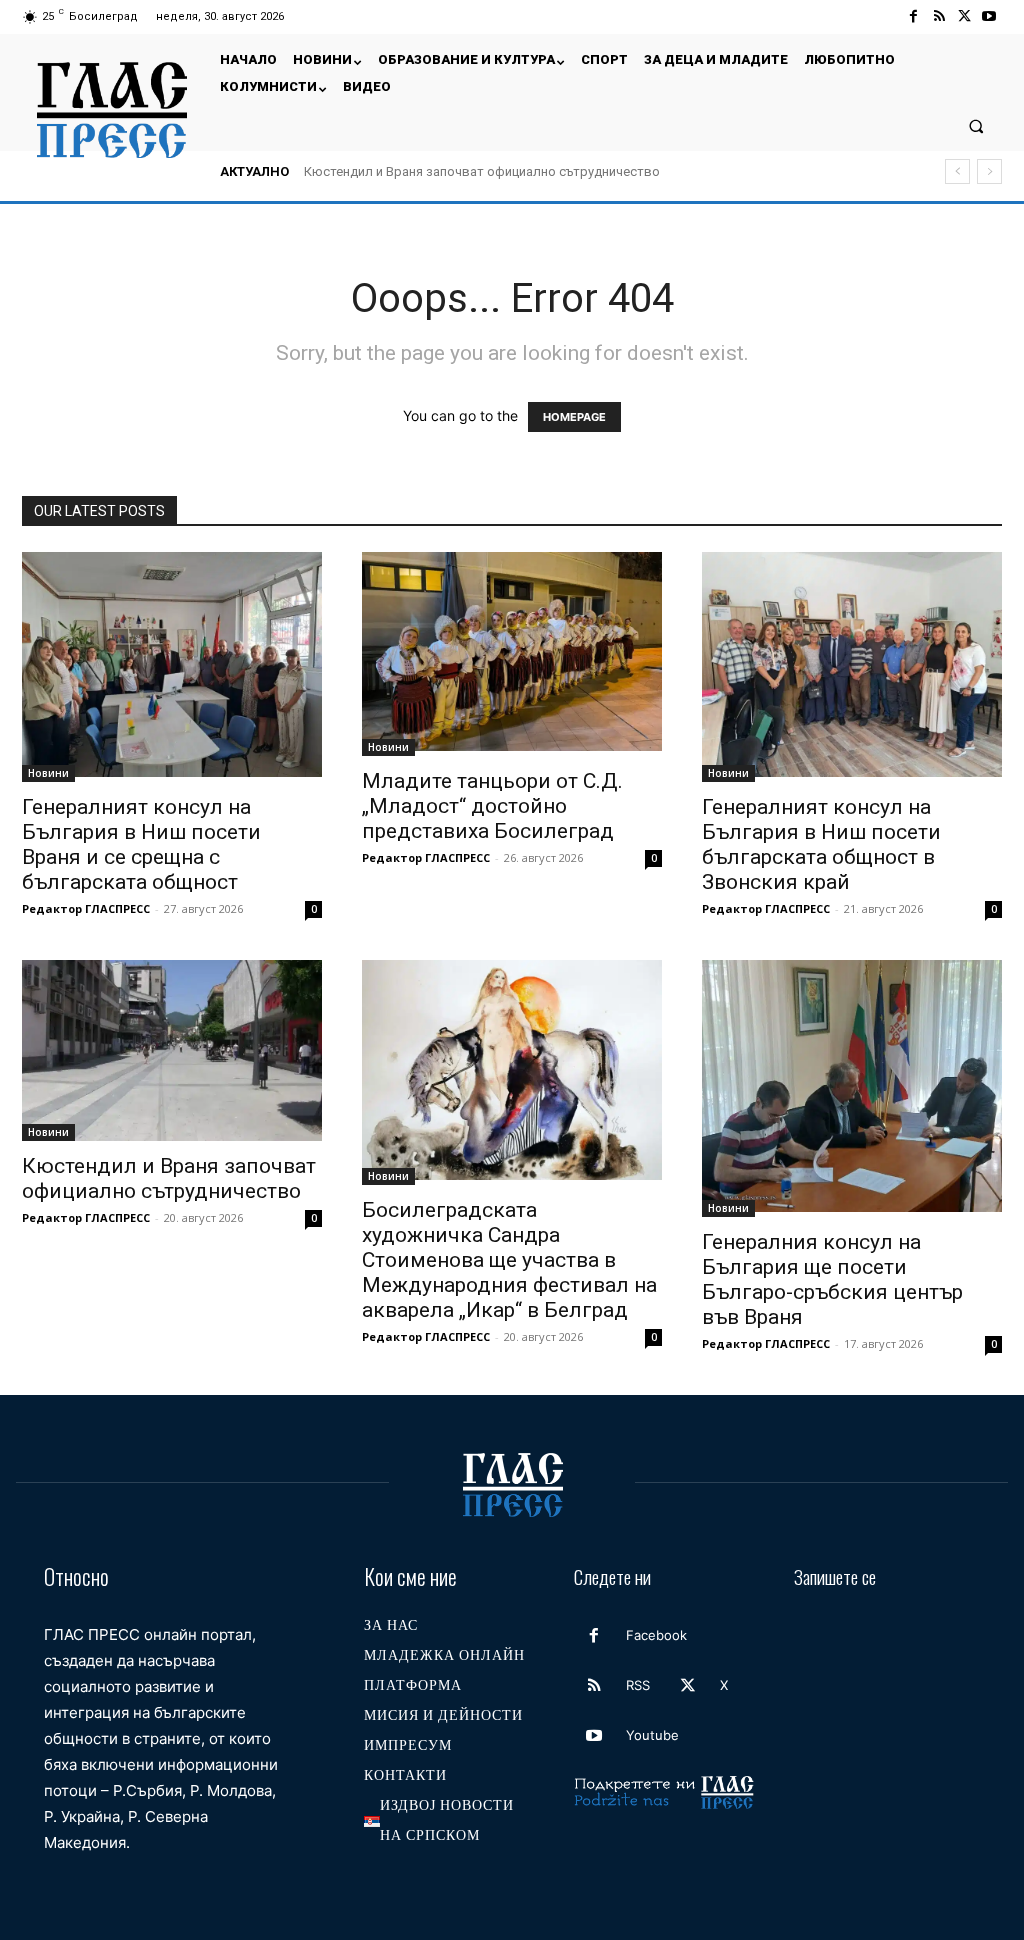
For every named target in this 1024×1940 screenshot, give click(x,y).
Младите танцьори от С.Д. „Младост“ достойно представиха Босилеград (492, 806)
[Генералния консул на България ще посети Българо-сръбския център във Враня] (852, 1088)
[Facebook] (913, 16)
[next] (989, 171)
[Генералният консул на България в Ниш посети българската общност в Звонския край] (852, 667)
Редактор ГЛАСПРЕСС (86, 908)
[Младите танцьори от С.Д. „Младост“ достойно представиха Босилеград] (512, 654)
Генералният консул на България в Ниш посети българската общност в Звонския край (821, 844)
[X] (964, 16)
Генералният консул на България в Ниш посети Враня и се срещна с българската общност (141, 844)
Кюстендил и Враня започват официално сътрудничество (482, 171)
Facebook (656, 1635)
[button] (976, 125)
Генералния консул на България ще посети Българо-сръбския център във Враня (832, 1279)
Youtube (652, 1735)
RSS (638, 1685)
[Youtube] (989, 16)
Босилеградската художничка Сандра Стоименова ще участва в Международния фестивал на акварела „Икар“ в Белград (509, 1260)
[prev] (957, 171)
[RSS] (938, 16)
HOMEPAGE (574, 417)
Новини (48, 773)
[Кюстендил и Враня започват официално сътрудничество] (172, 1050)
